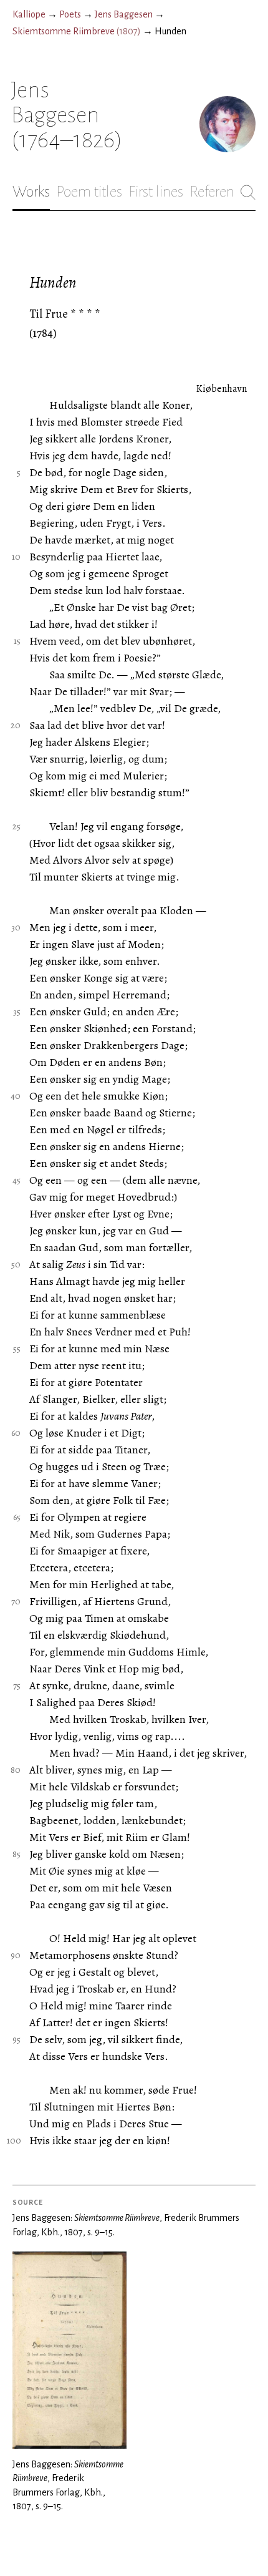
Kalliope (29, 14)
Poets (70, 14)
